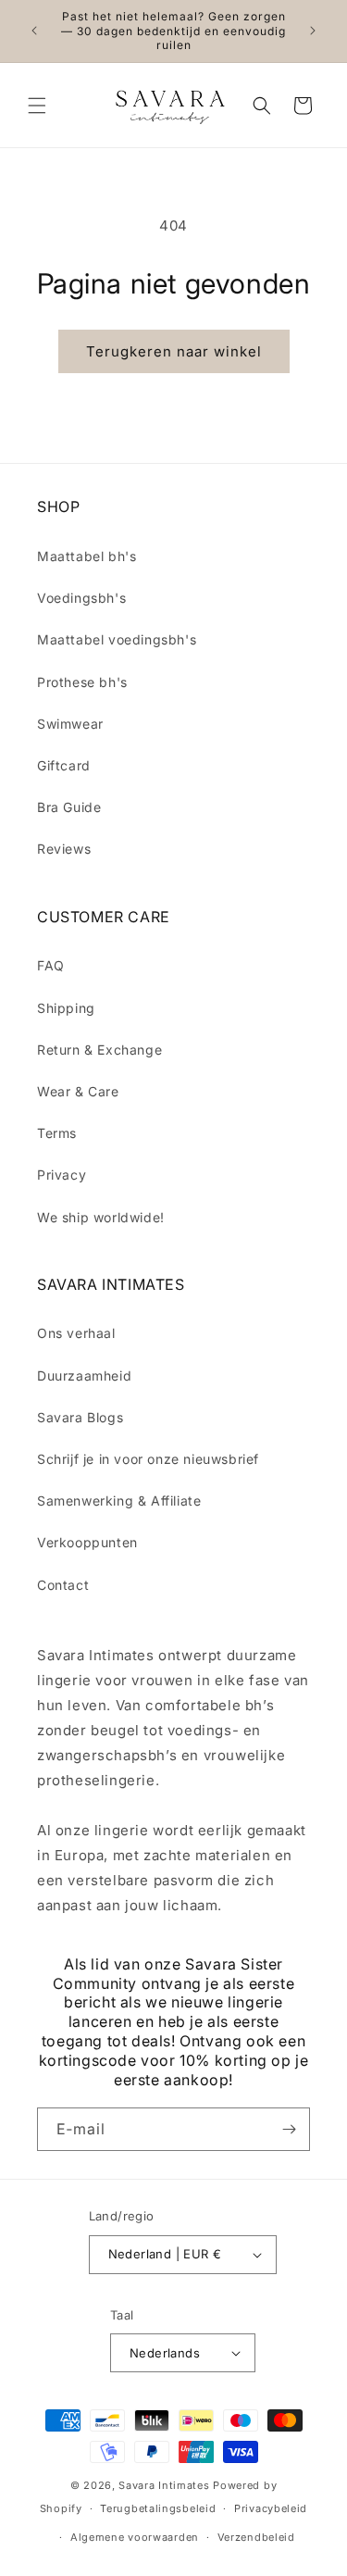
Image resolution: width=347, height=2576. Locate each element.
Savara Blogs (80, 1417)
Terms (57, 1133)
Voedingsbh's (81, 598)
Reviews (64, 849)
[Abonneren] (289, 2129)
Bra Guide (69, 807)
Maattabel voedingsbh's (117, 639)
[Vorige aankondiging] (34, 31)
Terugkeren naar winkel (174, 351)
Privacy (62, 1175)
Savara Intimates (164, 2485)
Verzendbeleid (256, 2537)
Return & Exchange (99, 1050)
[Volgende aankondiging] (313, 31)
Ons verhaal (76, 1333)
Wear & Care (78, 1091)
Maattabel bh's (87, 556)
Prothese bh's (82, 682)
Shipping (66, 1008)
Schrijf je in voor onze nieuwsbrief (148, 1459)
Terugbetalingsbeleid (158, 2508)
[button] (37, 106)
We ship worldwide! (101, 1217)
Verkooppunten (87, 1542)
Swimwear (70, 724)
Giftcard (64, 765)
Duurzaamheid (84, 1376)
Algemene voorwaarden (135, 2537)
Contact (63, 1585)
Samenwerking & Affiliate (119, 1501)
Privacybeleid (271, 2508)
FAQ (51, 965)
